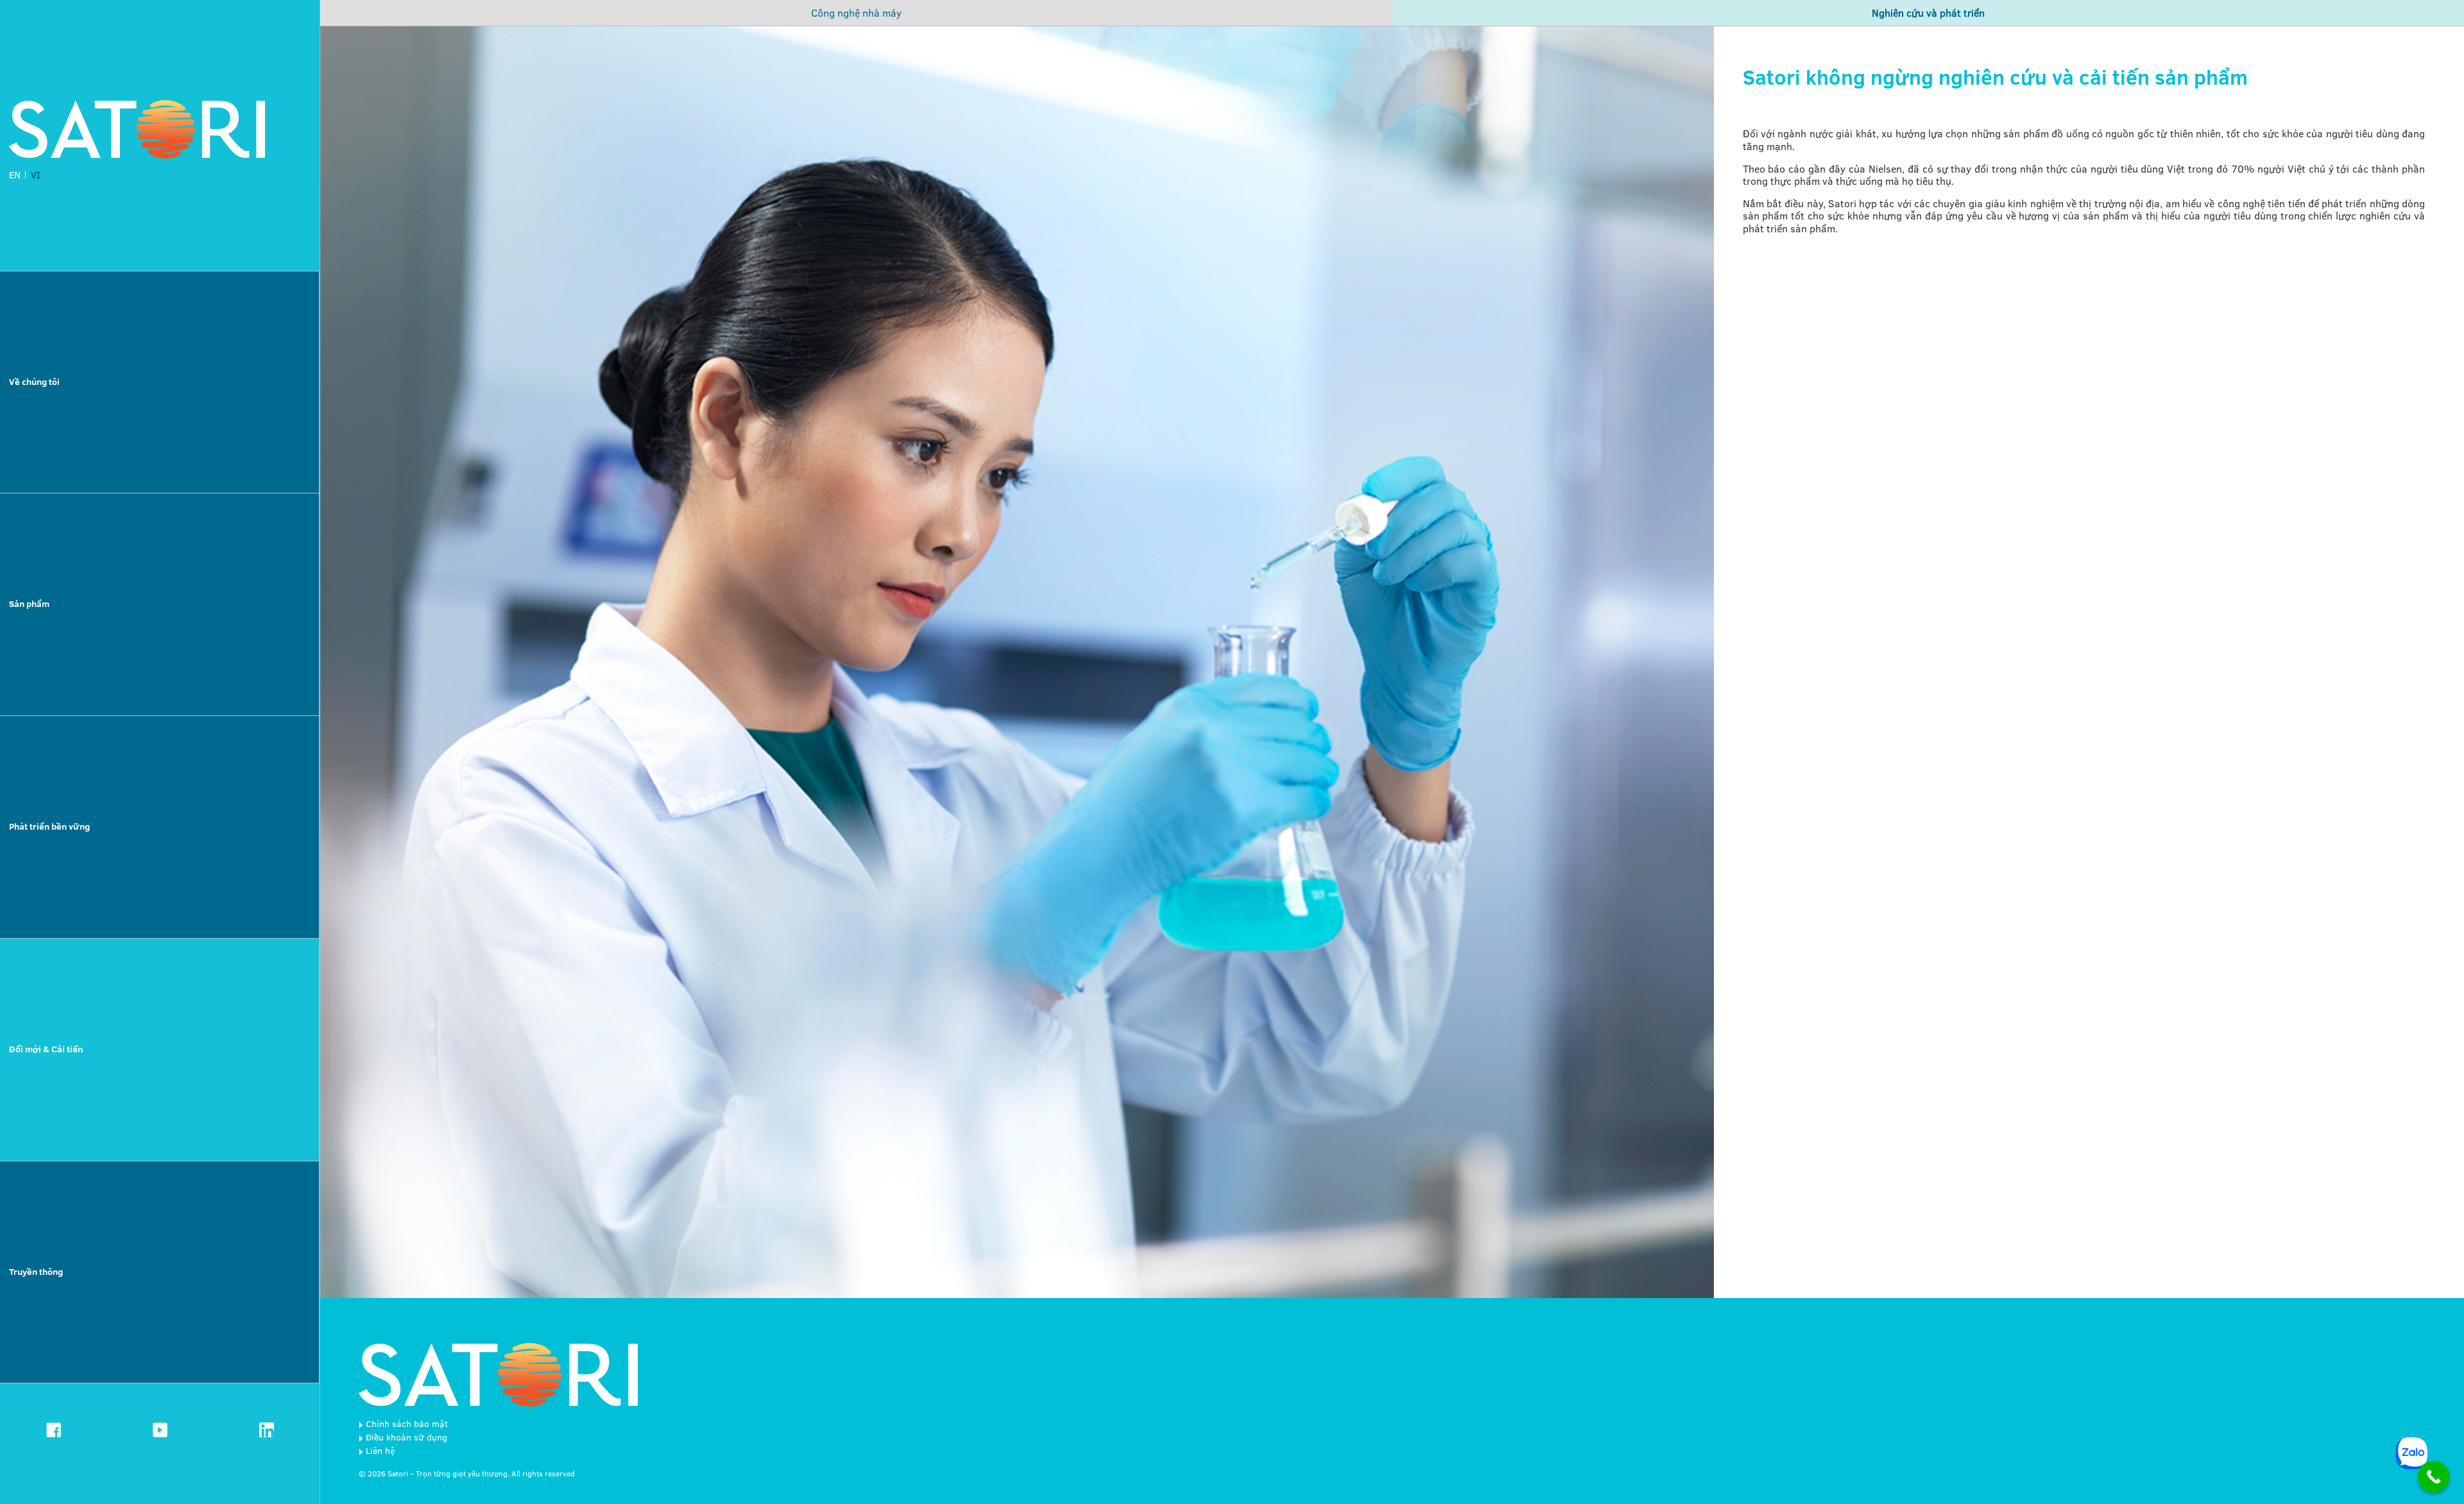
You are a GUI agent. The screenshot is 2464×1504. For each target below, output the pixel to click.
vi (36, 175)
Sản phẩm (29, 604)
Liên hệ (380, 1451)
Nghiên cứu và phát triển (1928, 13)
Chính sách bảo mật (407, 1424)
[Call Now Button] (2434, 1477)
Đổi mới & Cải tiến (46, 1049)
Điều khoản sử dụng (406, 1437)
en (15, 175)
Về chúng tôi (34, 382)
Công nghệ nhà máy (856, 13)
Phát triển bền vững (49, 826)
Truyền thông (36, 1272)
